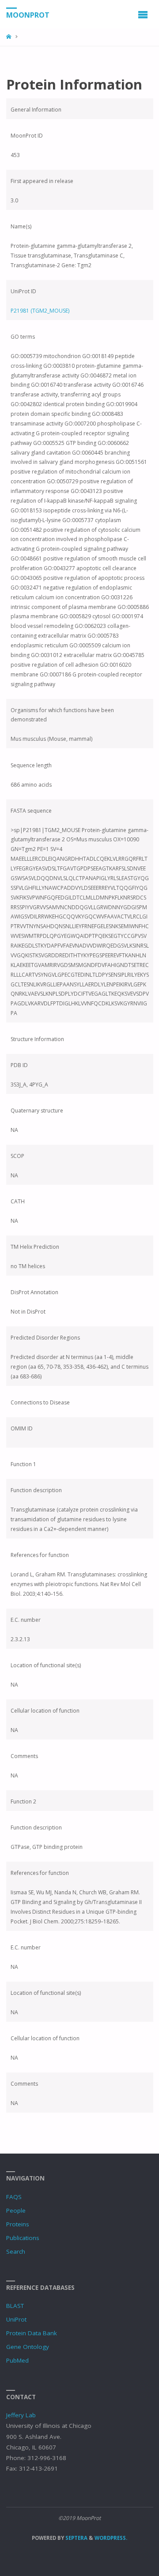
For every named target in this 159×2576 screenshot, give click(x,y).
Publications (23, 2238)
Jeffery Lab (21, 2415)
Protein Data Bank (32, 2333)
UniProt (16, 2319)
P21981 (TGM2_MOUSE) (40, 311)
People (16, 2210)
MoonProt (28, 15)
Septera (76, 2538)
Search (16, 2251)
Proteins (18, 2224)
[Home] (9, 37)
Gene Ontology (28, 2347)
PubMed (17, 2360)
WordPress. (111, 2538)
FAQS (14, 2197)
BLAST (15, 2306)
